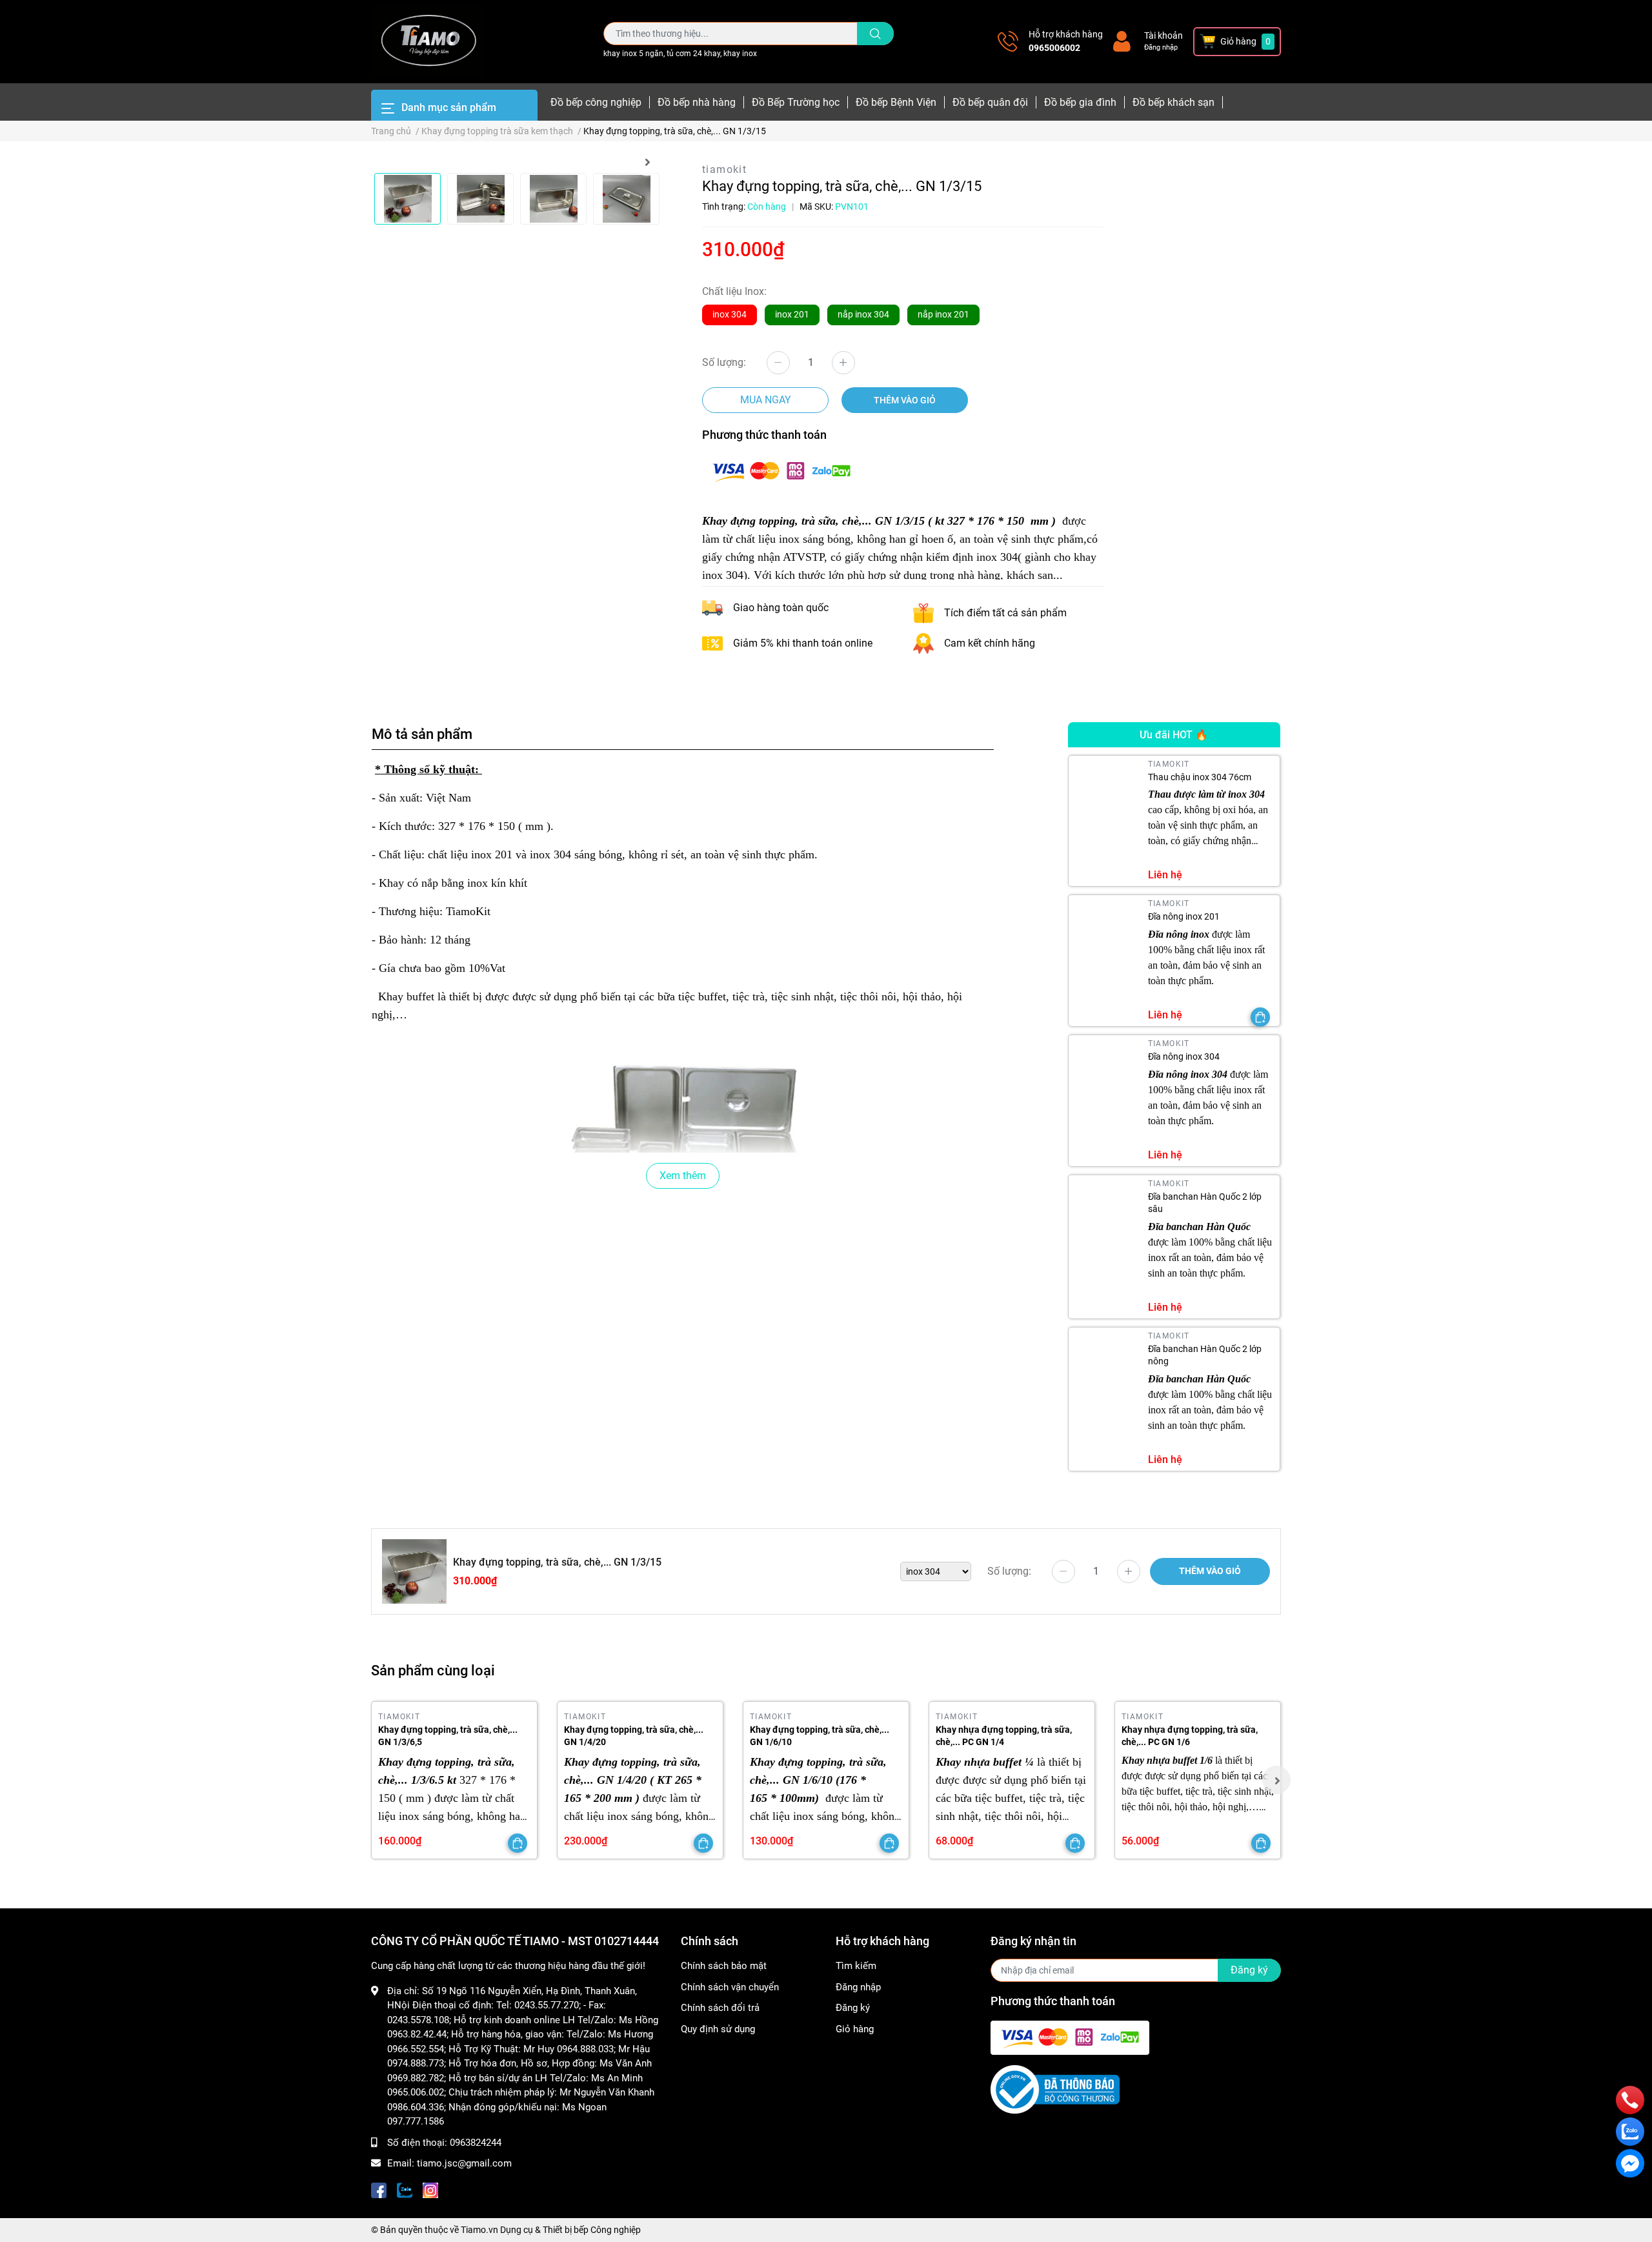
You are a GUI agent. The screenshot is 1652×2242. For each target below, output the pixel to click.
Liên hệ (1165, 875)
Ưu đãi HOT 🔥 (1174, 735)
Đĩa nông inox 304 (1184, 1056)
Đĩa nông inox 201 (1184, 916)
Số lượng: (724, 362)
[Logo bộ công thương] (1055, 2089)
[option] (408, 199)
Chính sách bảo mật (724, 1966)
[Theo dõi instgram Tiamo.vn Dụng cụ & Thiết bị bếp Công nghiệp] (430, 2189)
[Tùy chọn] (1260, 1017)
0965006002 (1054, 48)
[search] (875, 34)
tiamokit (724, 169)
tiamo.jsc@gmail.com (464, 2163)
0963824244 (476, 2143)
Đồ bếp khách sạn (1174, 102)
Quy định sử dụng (718, 2029)
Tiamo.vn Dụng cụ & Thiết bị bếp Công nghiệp (551, 2230)
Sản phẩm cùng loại (433, 1670)
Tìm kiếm (856, 1966)
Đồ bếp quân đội (990, 102)
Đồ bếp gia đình (1080, 102)
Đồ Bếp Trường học (796, 102)
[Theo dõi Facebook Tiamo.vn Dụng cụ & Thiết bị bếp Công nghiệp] (379, 2189)
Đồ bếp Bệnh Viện (896, 102)
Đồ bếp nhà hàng (697, 102)
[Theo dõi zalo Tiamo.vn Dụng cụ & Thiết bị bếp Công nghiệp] (405, 2189)
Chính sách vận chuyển (730, 1987)
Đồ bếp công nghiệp (596, 102)
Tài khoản (1163, 35)
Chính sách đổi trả (720, 2008)
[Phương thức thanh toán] (781, 470)
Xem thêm (683, 1176)
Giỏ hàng (855, 2029)
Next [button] (647, 162)
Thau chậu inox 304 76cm (1200, 777)
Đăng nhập (1161, 47)
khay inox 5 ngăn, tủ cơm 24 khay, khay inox (680, 54)
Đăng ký (853, 2008)
